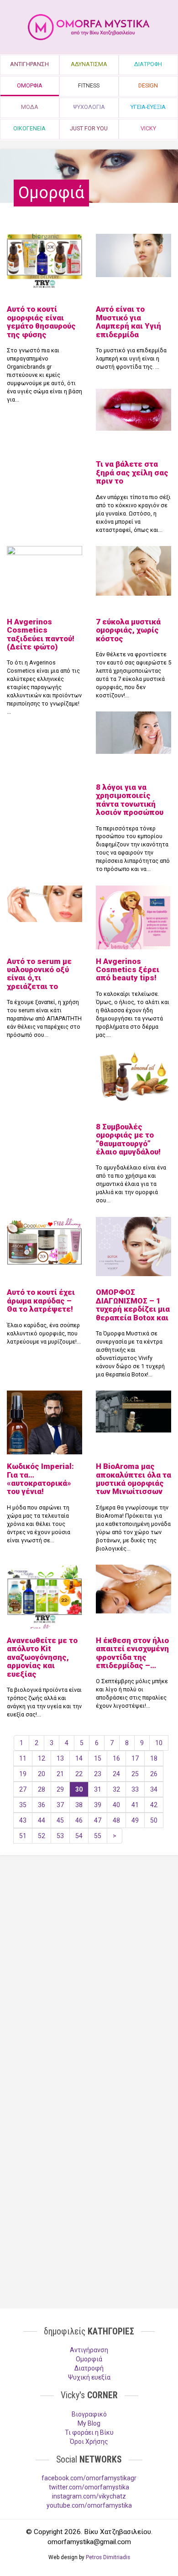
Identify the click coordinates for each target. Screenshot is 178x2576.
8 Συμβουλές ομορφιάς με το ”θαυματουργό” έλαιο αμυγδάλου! (128, 1139)
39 (98, 1805)
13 (60, 1758)
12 (42, 1758)
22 (79, 1774)
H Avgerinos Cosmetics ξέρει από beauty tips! (128, 970)
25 (135, 1774)
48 (116, 1820)
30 (79, 1789)
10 (159, 1743)
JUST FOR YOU (89, 128)
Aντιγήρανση (89, 2350)
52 (42, 1836)
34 (154, 1789)
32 (116, 1789)
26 (154, 1774)
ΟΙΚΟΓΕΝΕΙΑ (29, 128)
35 (23, 1805)
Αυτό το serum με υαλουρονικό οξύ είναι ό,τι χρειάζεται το (39, 974)
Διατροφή (89, 2368)
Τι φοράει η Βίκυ (89, 2432)
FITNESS (89, 85)
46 (79, 1820)
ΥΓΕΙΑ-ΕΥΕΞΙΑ (148, 107)
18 (154, 1758)
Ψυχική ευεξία (89, 2377)
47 (98, 1820)
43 (23, 1820)
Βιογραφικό (89, 2414)
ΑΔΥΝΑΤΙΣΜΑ (89, 64)
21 (60, 1774)
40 (116, 1805)
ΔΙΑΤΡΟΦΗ (148, 64)
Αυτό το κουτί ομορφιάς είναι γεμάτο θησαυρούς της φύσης (41, 322)
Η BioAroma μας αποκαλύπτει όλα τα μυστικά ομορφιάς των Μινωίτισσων (133, 1479)
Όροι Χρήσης (89, 2442)
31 (98, 1789)
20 (42, 1774)
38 (79, 1805)
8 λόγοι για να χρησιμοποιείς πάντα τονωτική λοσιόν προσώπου (130, 800)
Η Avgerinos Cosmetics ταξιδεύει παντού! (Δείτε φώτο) (41, 634)
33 (135, 1789)
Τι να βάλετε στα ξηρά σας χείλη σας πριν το (132, 472)
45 (60, 1820)
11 (23, 1758)
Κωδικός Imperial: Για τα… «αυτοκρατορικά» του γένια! (40, 1479)
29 (60, 1789)
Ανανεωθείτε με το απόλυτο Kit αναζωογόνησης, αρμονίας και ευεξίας (42, 1657)
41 (135, 1805)
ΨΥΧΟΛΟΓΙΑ (89, 107)
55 (98, 1836)
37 (60, 1805)
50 (154, 1820)
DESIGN (148, 85)
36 (42, 1805)
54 (79, 1836)
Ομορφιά (89, 2359)
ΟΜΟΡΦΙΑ (30, 85)
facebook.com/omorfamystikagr (89, 2478)
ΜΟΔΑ (30, 107)
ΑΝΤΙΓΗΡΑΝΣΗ (29, 64)
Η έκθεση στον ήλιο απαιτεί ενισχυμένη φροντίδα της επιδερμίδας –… (132, 1653)
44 (42, 1820)
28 (42, 1789)
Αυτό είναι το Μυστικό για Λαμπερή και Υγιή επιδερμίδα (128, 322)
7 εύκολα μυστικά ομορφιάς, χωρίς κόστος (128, 630)
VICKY (148, 128)
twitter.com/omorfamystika (89, 2487)
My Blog (89, 2423)
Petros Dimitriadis (108, 2557)
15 (98, 1758)
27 (23, 1789)
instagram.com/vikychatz (89, 2496)
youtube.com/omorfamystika (89, 2505)
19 (23, 1774)
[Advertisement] (89, 1964)
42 (154, 1805)
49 (135, 1820)
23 (98, 1774)
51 (23, 1836)
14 (79, 1758)
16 (116, 1758)
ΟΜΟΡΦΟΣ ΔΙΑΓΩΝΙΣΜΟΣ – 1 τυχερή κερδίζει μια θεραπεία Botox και (133, 1305)
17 (135, 1758)
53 (60, 1836)
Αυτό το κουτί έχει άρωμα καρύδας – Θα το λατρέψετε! (41, 1301)
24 (116, 1774)
